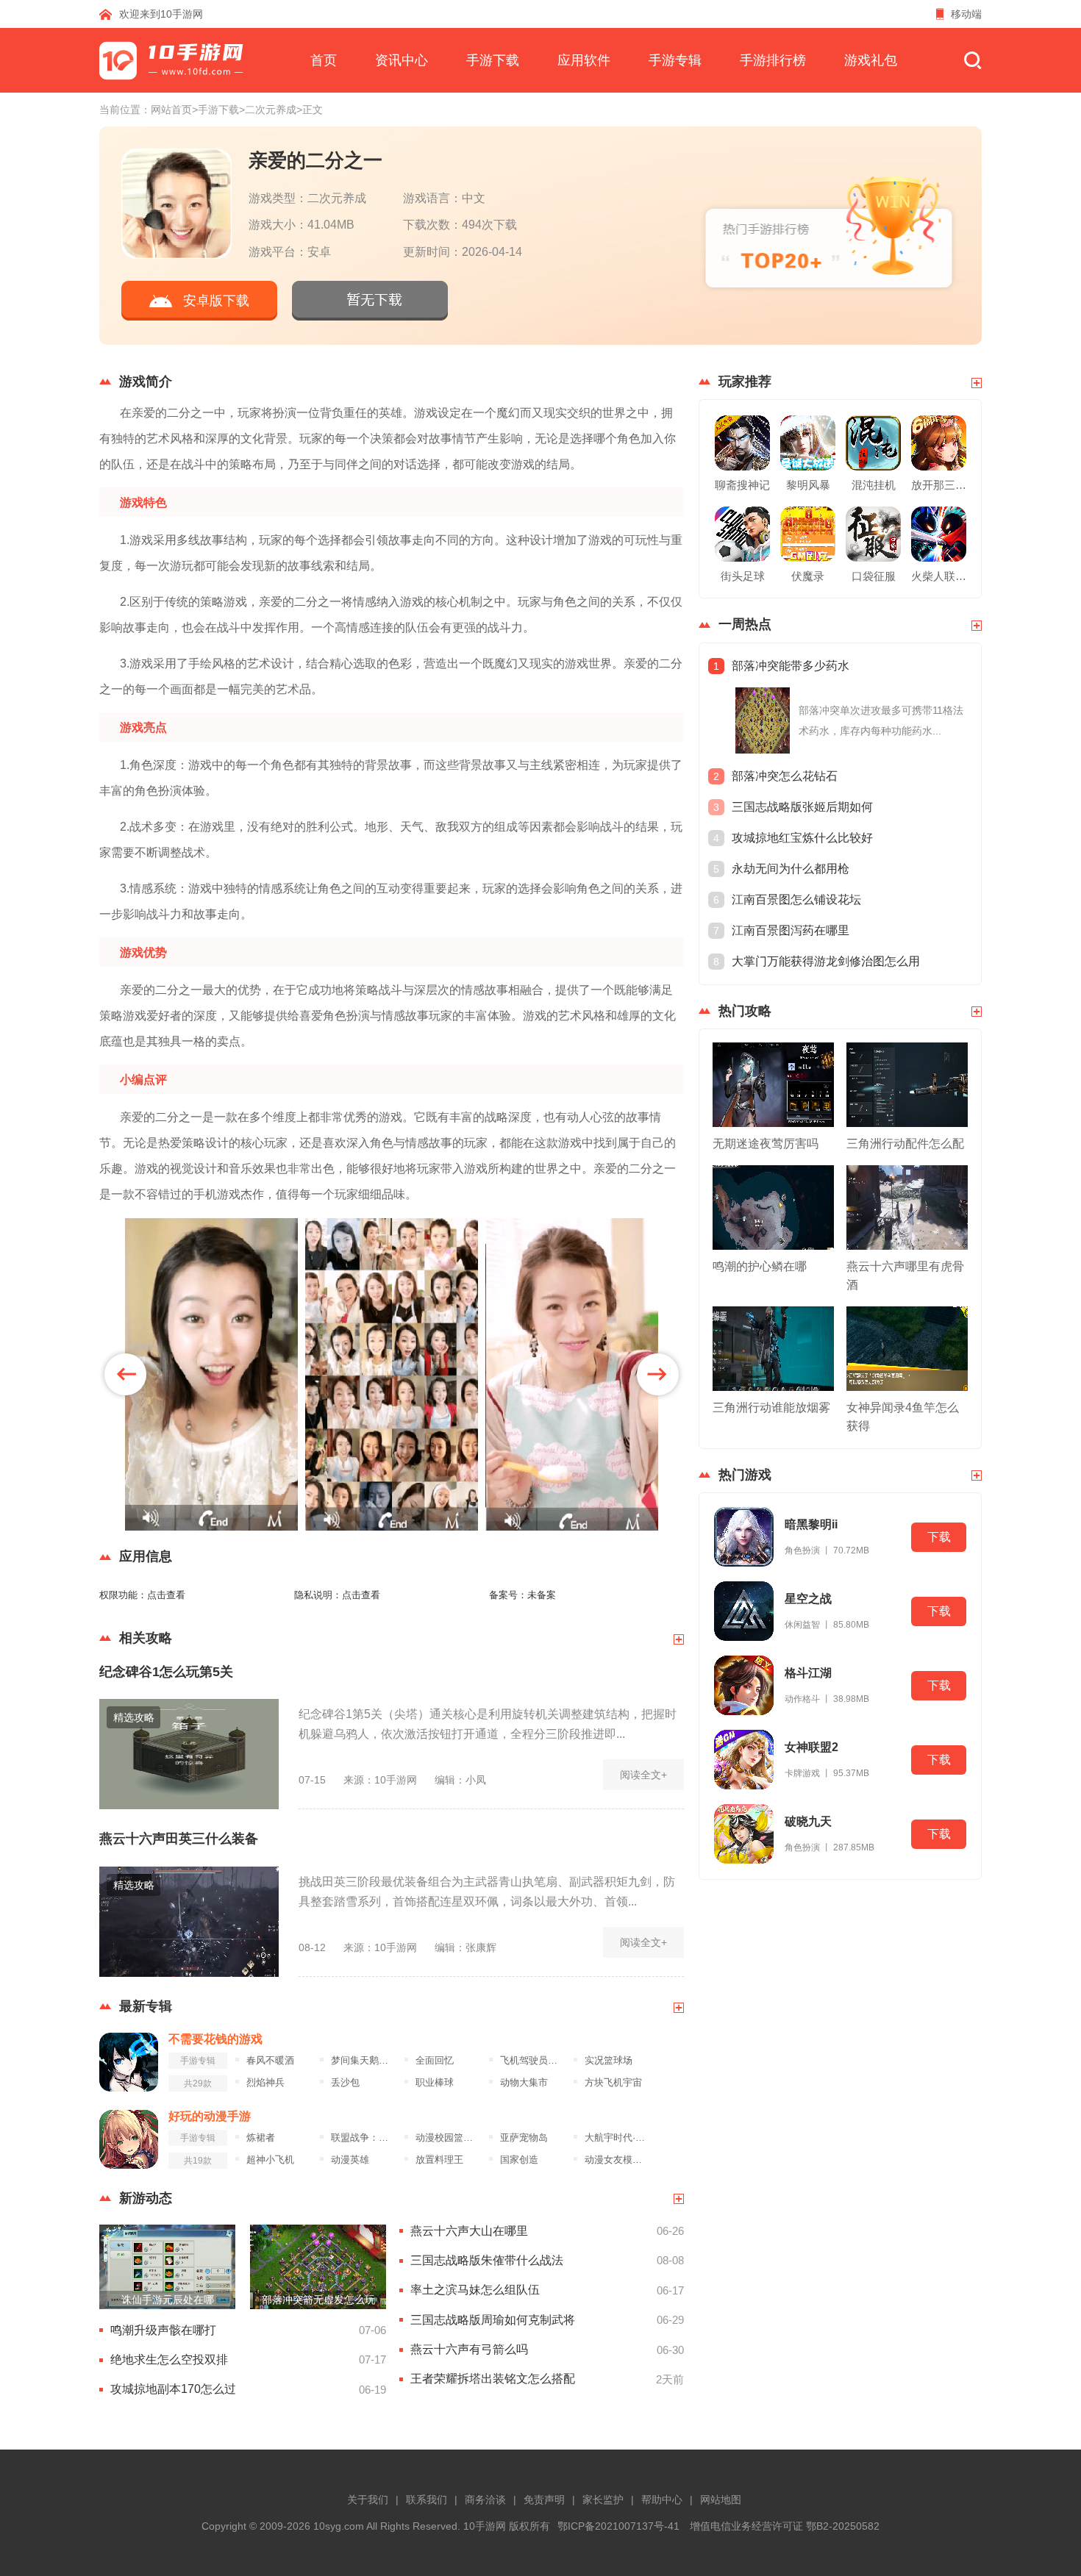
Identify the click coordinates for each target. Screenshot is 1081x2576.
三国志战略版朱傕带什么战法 (487, 2260)
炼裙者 (261, 2138)
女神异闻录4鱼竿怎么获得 (903, 1417)
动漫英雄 (350, 2160)
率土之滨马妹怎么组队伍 (475, 2290)
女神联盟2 (811, 1747)
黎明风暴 (808, 485)
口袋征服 (874, 576)
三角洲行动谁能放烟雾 (771, 1407)
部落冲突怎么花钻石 (785, 776)
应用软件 (584, 60)
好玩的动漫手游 (210, 2116)
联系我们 (427, 2500)
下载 (939, 1537)
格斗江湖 (808, 1673)
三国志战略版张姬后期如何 (802, 807)
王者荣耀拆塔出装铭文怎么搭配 (493, 2379)
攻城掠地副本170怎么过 (173, 2389)
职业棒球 (435, 2083)
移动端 (966, 14)
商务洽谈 (485, 2500)
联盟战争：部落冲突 (364, 2138)
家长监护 (603, 2500)
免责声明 (544, 2500)
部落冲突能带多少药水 (791, 666)
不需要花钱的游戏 (215, 2039)
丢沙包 (345, 2083)
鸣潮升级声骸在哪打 (163, 2330)
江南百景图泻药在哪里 (791, 930)
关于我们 (368, 2500)
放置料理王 (439, 2160)
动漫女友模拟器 (617, 2160)
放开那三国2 (939, 485)
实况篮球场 (609, 2061)
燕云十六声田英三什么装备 (179, 1839)
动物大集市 (524, 2083)
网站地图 (721, 2500)
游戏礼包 (871, 60)
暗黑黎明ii (811, 1524)
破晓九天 (808, 1821)
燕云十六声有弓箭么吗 (469, 2349)
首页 (324, 60)
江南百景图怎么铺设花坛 (796, 899)
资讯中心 (402, 60)
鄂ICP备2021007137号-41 (618, 2526)
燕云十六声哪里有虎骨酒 (905, 1276)
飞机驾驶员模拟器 (533, 2061)
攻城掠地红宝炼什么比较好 (802, 838)
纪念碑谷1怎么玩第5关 (166, 1672)
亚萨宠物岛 (524, 2138)
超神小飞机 (270, 2160)
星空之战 (808, 1599)
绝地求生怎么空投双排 (169, 2359)
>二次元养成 (268, 110)
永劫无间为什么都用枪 (791, 869)
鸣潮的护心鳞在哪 (760, 1266)
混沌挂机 (874, 485)
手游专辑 (675, 60)
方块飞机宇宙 (613, 2083)
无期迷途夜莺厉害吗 (766, 1144)
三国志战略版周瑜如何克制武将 (493, 2320)
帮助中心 (662, 2500)
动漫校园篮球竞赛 (448, 2138)
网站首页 (171, 110)
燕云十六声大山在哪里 (469, 2231)
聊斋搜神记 (742, 485)
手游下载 (493, 60)
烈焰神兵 (265, 2083)
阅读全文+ (643, 1775)
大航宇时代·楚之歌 (617, 2138)
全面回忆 (435, 2061)
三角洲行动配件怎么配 (905, 1144)
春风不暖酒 (270, 2061)
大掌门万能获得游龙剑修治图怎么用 (826, 961)
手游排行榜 (773, 60)
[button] (125, 1374)
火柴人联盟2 (939, 576)
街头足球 (743, 576)
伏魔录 (808, 576)
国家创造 (519, 2160)
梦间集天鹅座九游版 (364, 2061)
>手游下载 (215, 110)
